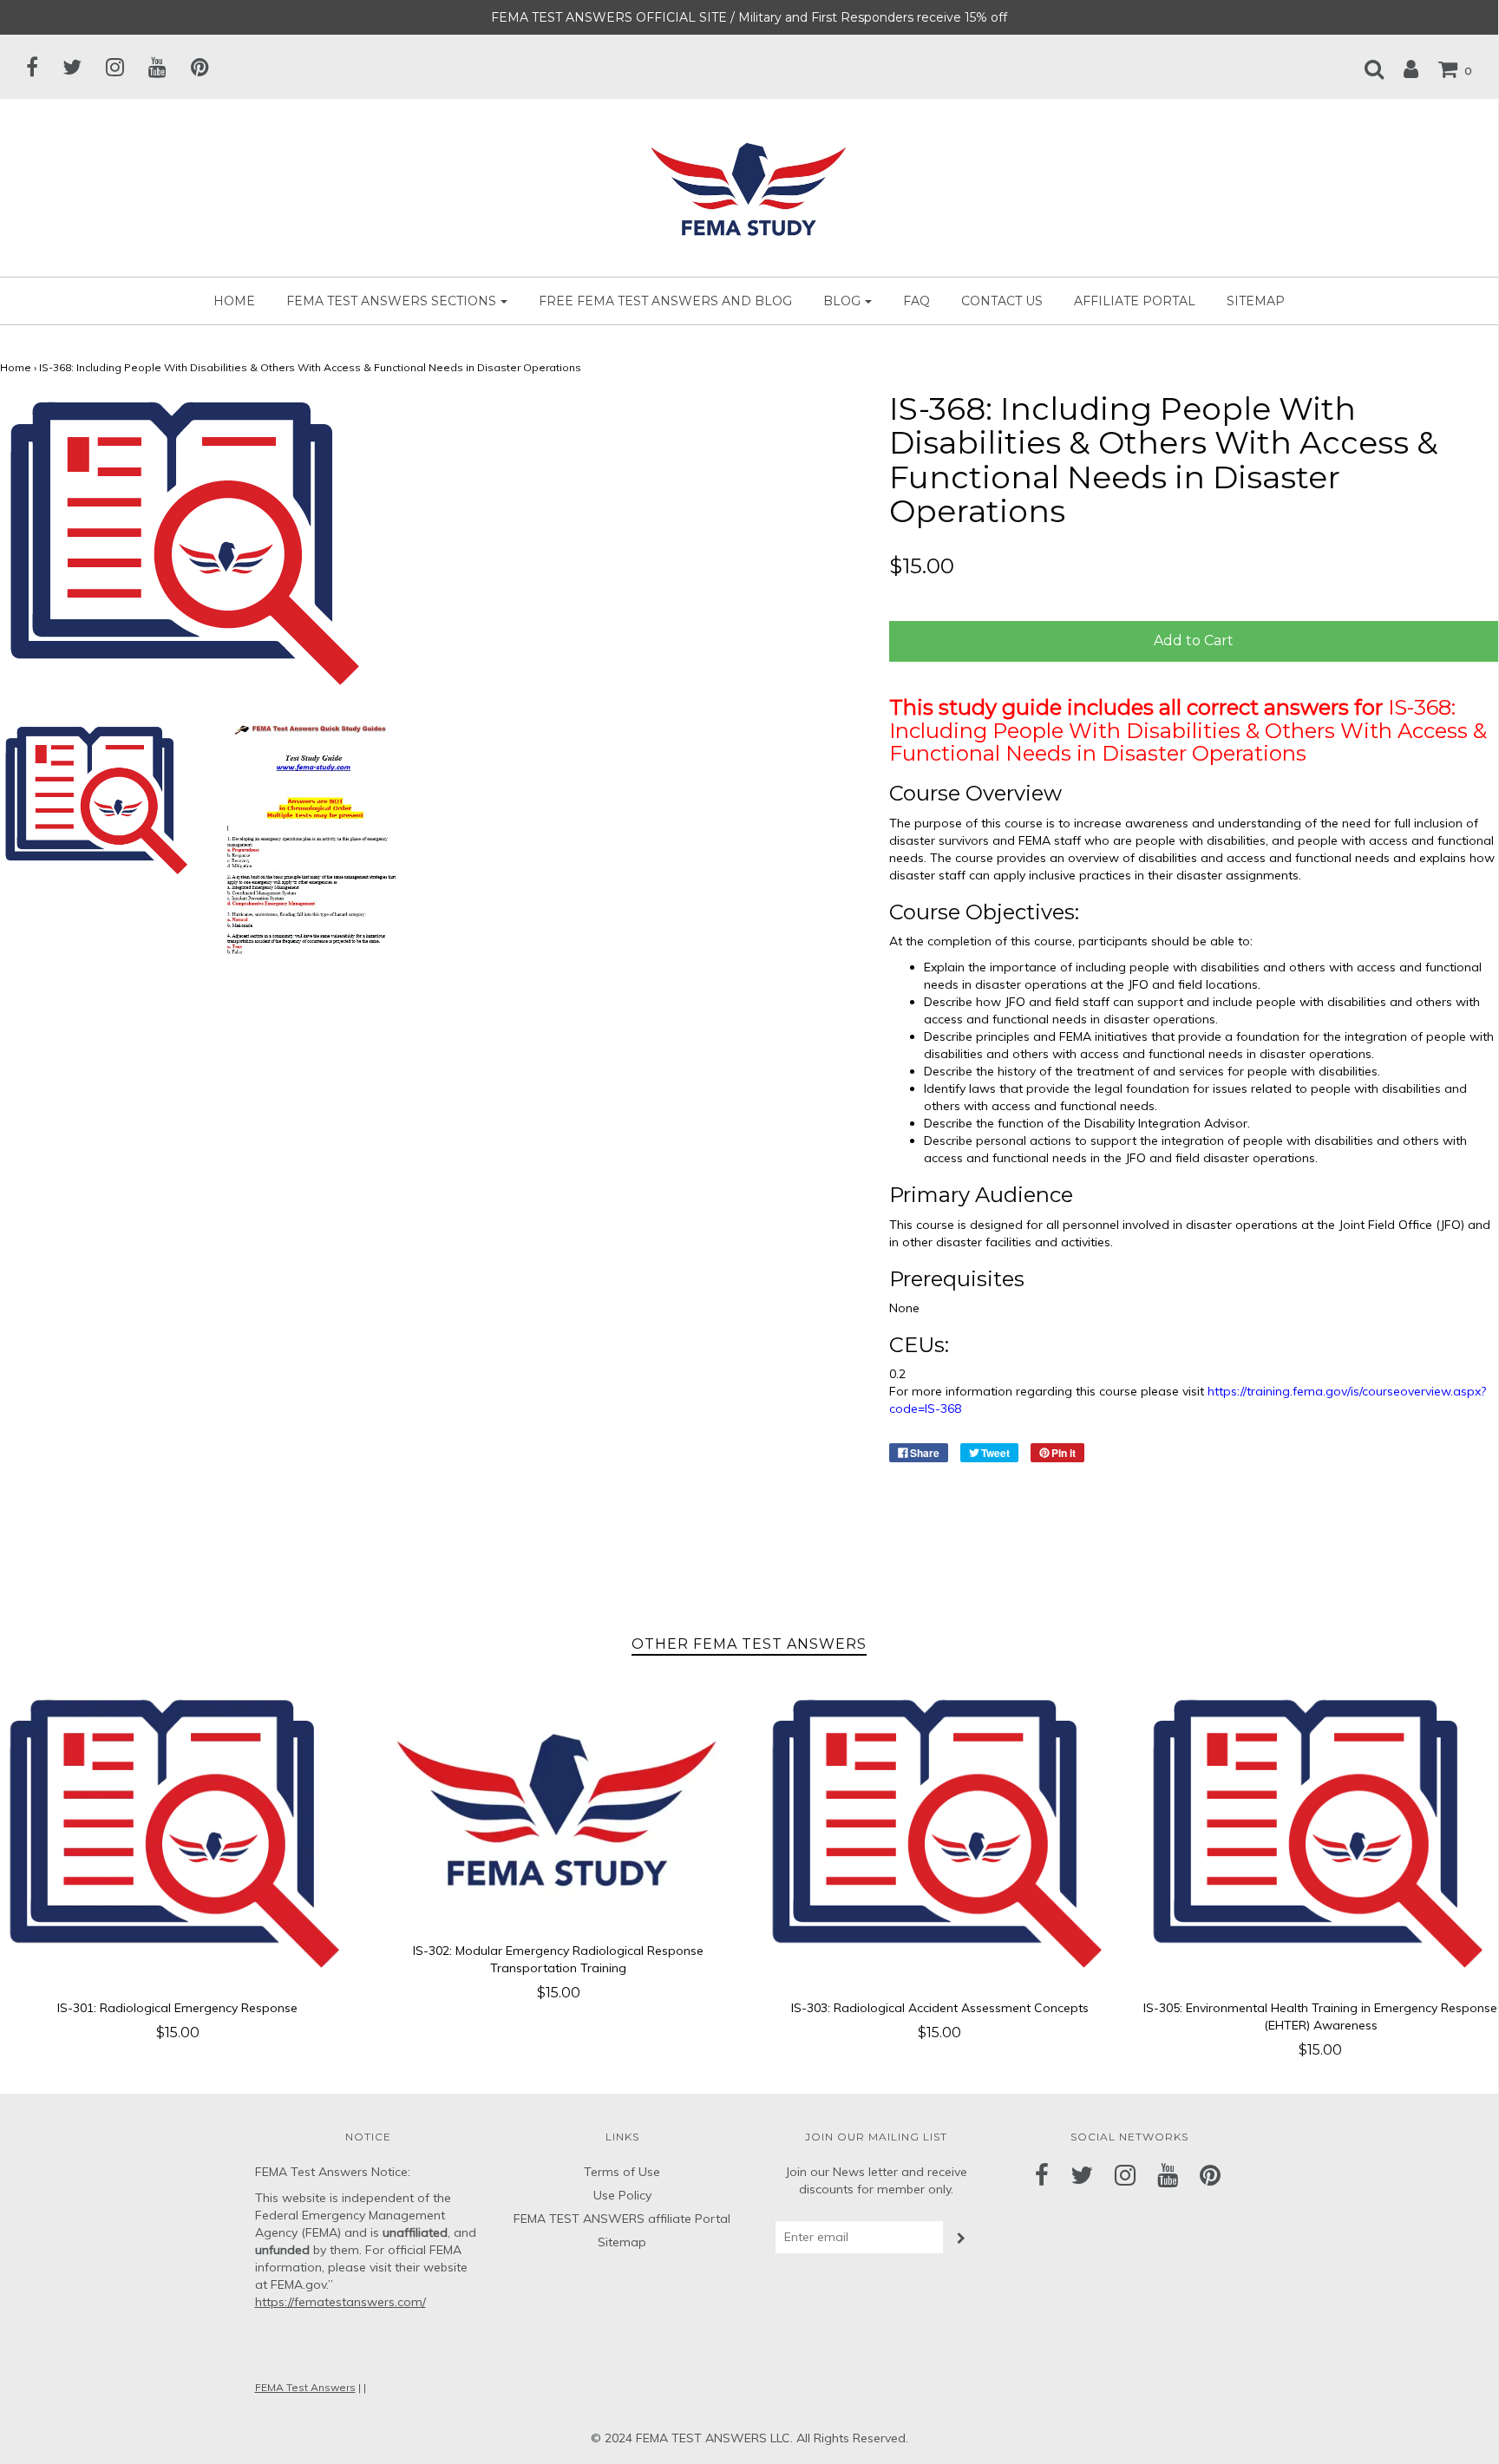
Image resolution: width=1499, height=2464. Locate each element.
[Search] (1365, 69)
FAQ (916, 301)
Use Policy (622, 2195)
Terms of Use (622, 2172)
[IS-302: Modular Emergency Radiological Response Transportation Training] (558, 1807)
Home (234, 301)
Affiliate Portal (1135, 301)
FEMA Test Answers (305, 2387)
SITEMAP (1256, 301)
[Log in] (1402, 69)
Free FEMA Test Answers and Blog (665, 301)
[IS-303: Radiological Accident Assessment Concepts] (940, 1836)
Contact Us (1002, 301)
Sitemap (622, 2242)
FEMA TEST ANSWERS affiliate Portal (622, 2219)
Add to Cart (1194, 641)
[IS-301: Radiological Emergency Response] (177, 1836)
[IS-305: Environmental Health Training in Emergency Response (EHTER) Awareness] (1321, 1836)
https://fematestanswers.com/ (340, 2302)
